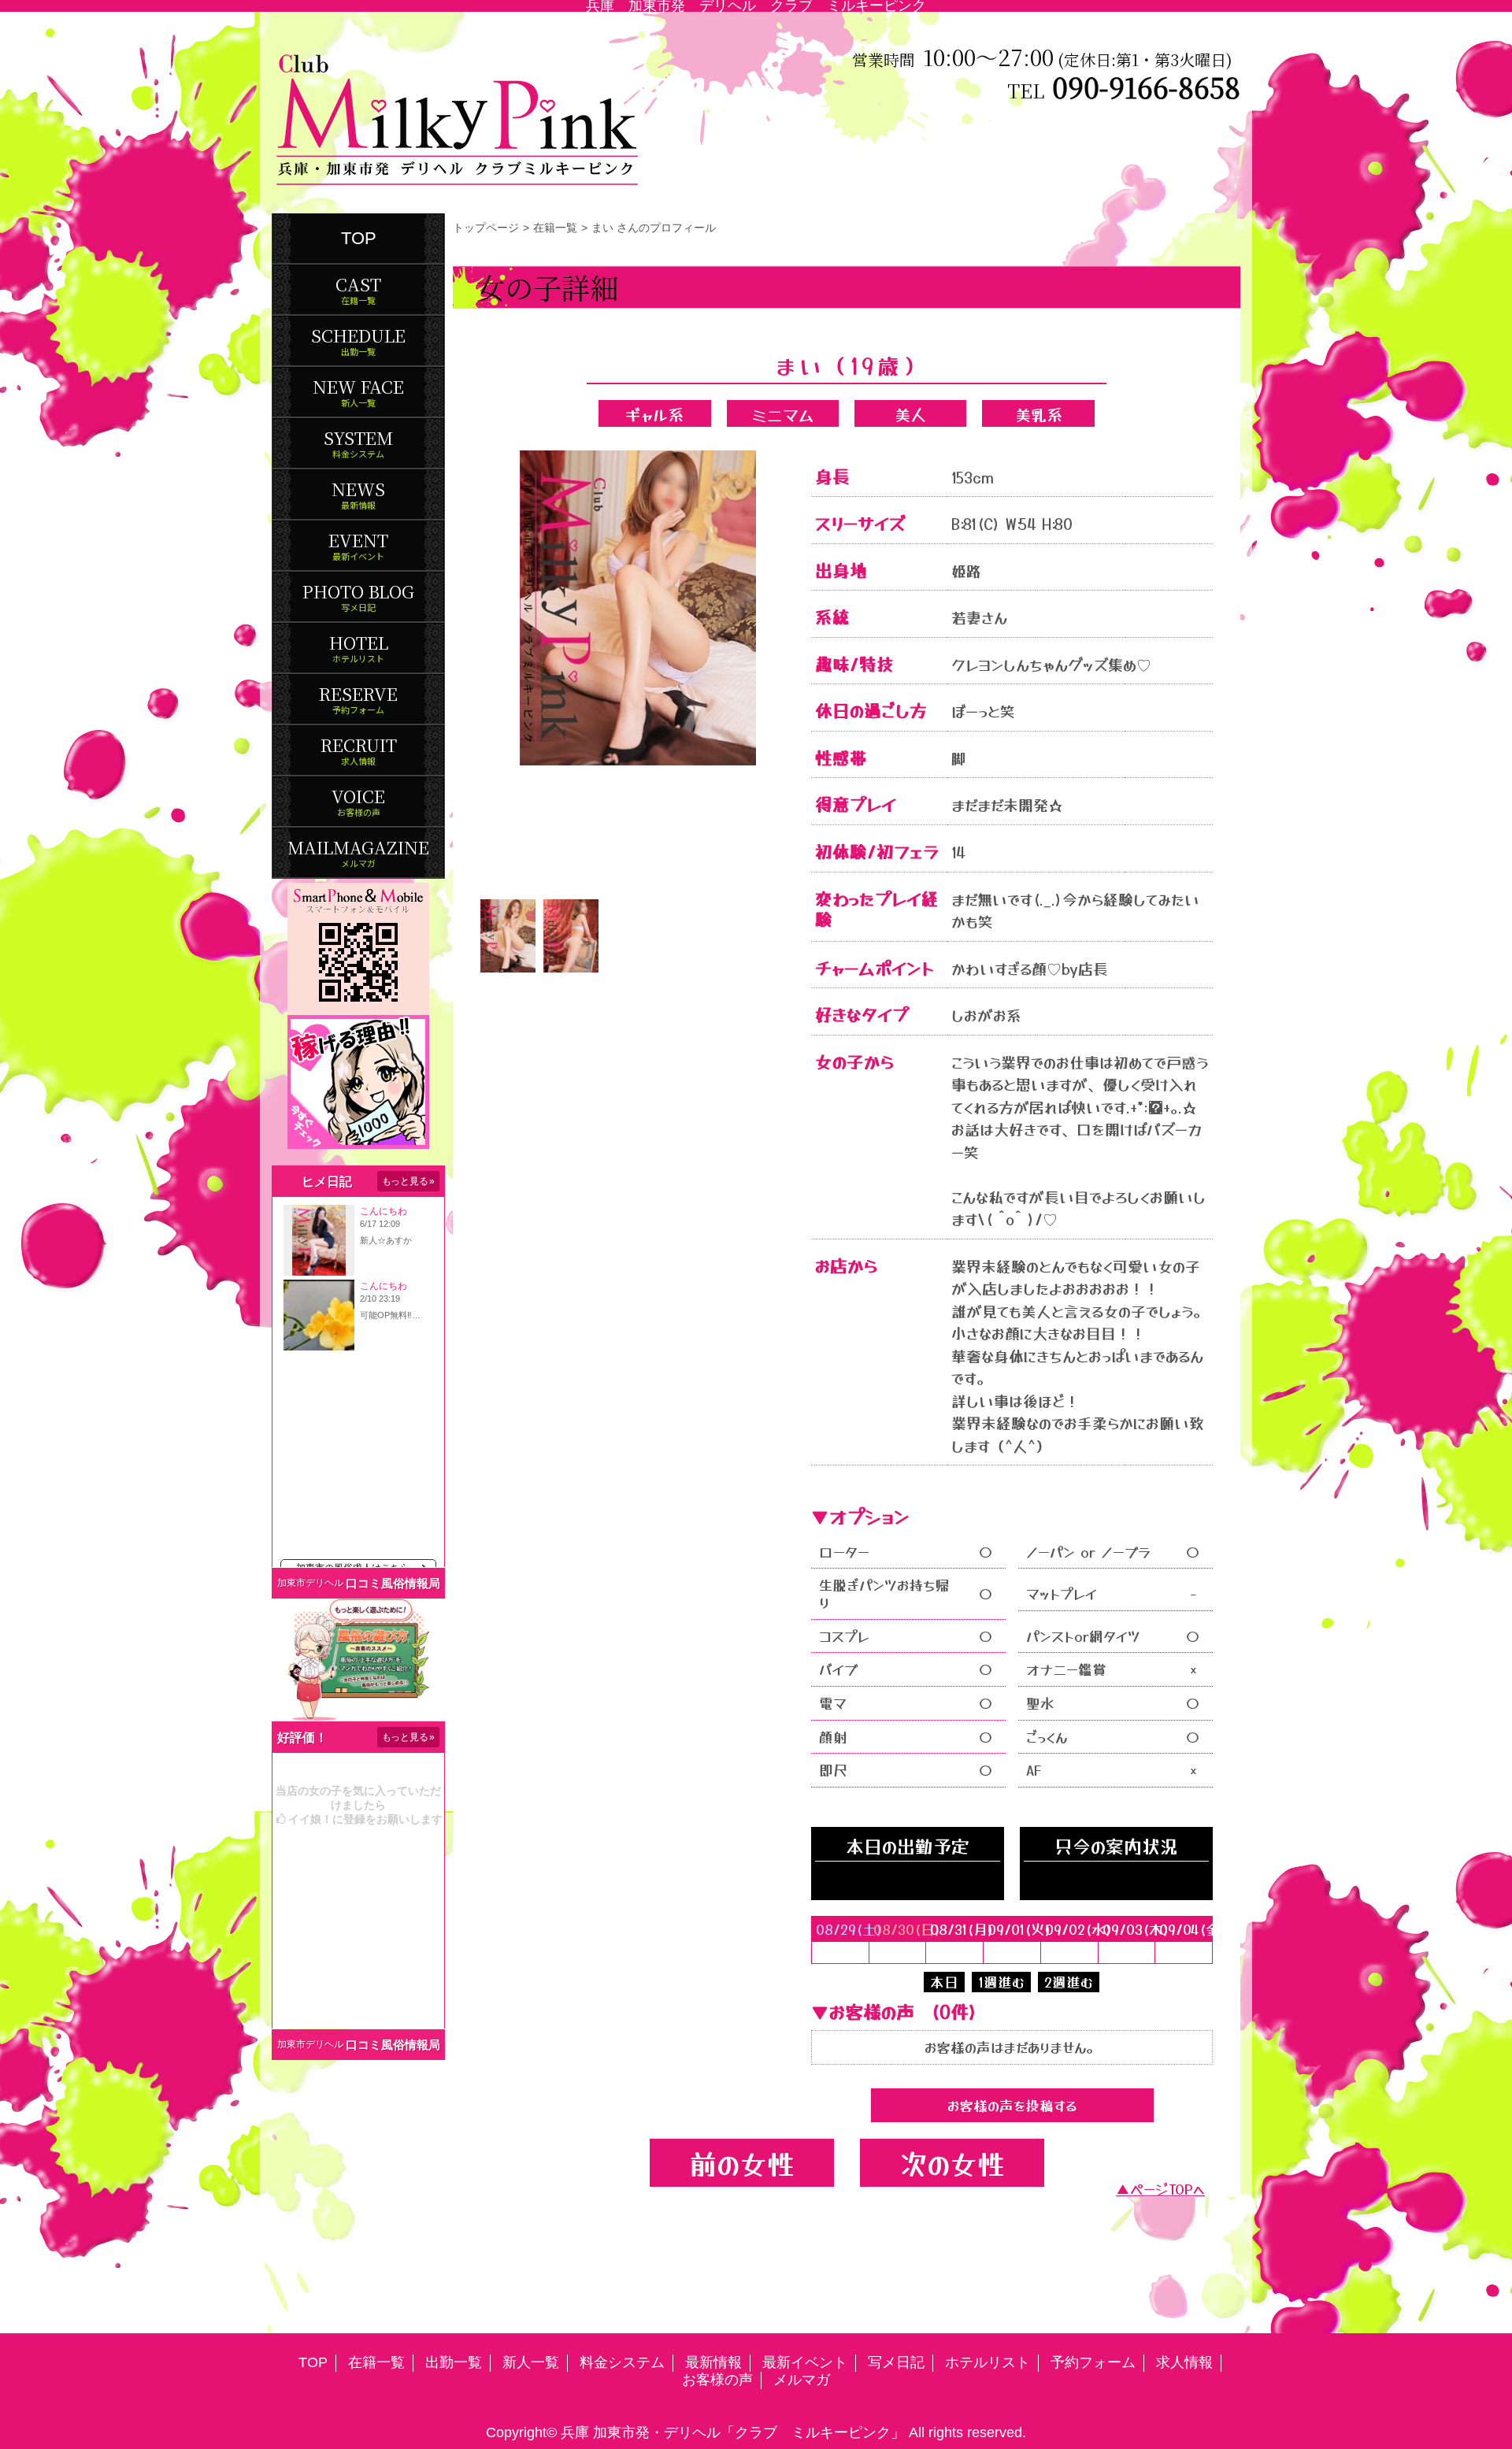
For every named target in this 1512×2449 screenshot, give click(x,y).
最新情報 (713, 2362)
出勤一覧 (454, 2362)
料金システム (622, 2362)
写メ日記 (896, 2362)
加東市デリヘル (310, 1583)
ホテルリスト (988, 2362)
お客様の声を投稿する (1012, 2105)
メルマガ (802, 2380)
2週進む (1069, 1982)
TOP (359, 238)
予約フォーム (1093, 2362)
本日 (944, 1982)
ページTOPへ (1167, 2189)
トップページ (486, 228)
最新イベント (805, 2362)
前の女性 (742, 2163)
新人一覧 (531, 2362)
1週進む (1001, 1982)
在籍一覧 (555, 228)
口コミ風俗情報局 (393, 1583)
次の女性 (952, 2163)
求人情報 (1184, 2362)
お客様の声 (717, 2380)
